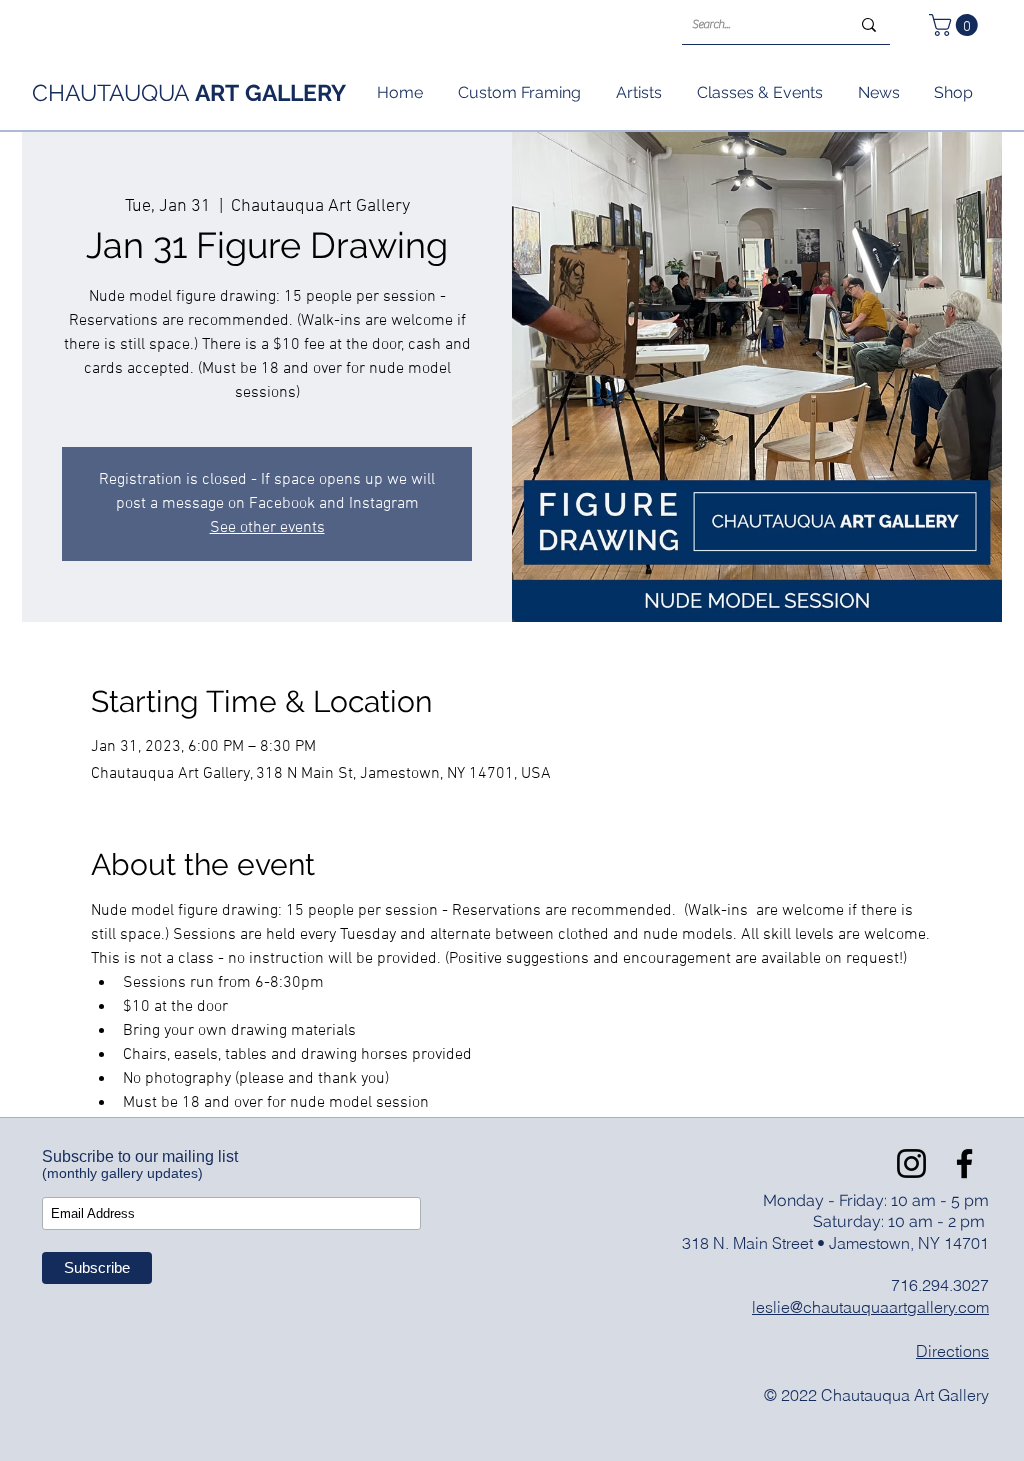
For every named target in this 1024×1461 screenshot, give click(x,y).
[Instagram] (911, 1163)
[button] (956, 25)
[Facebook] (964, 1163)
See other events (267, 528)
